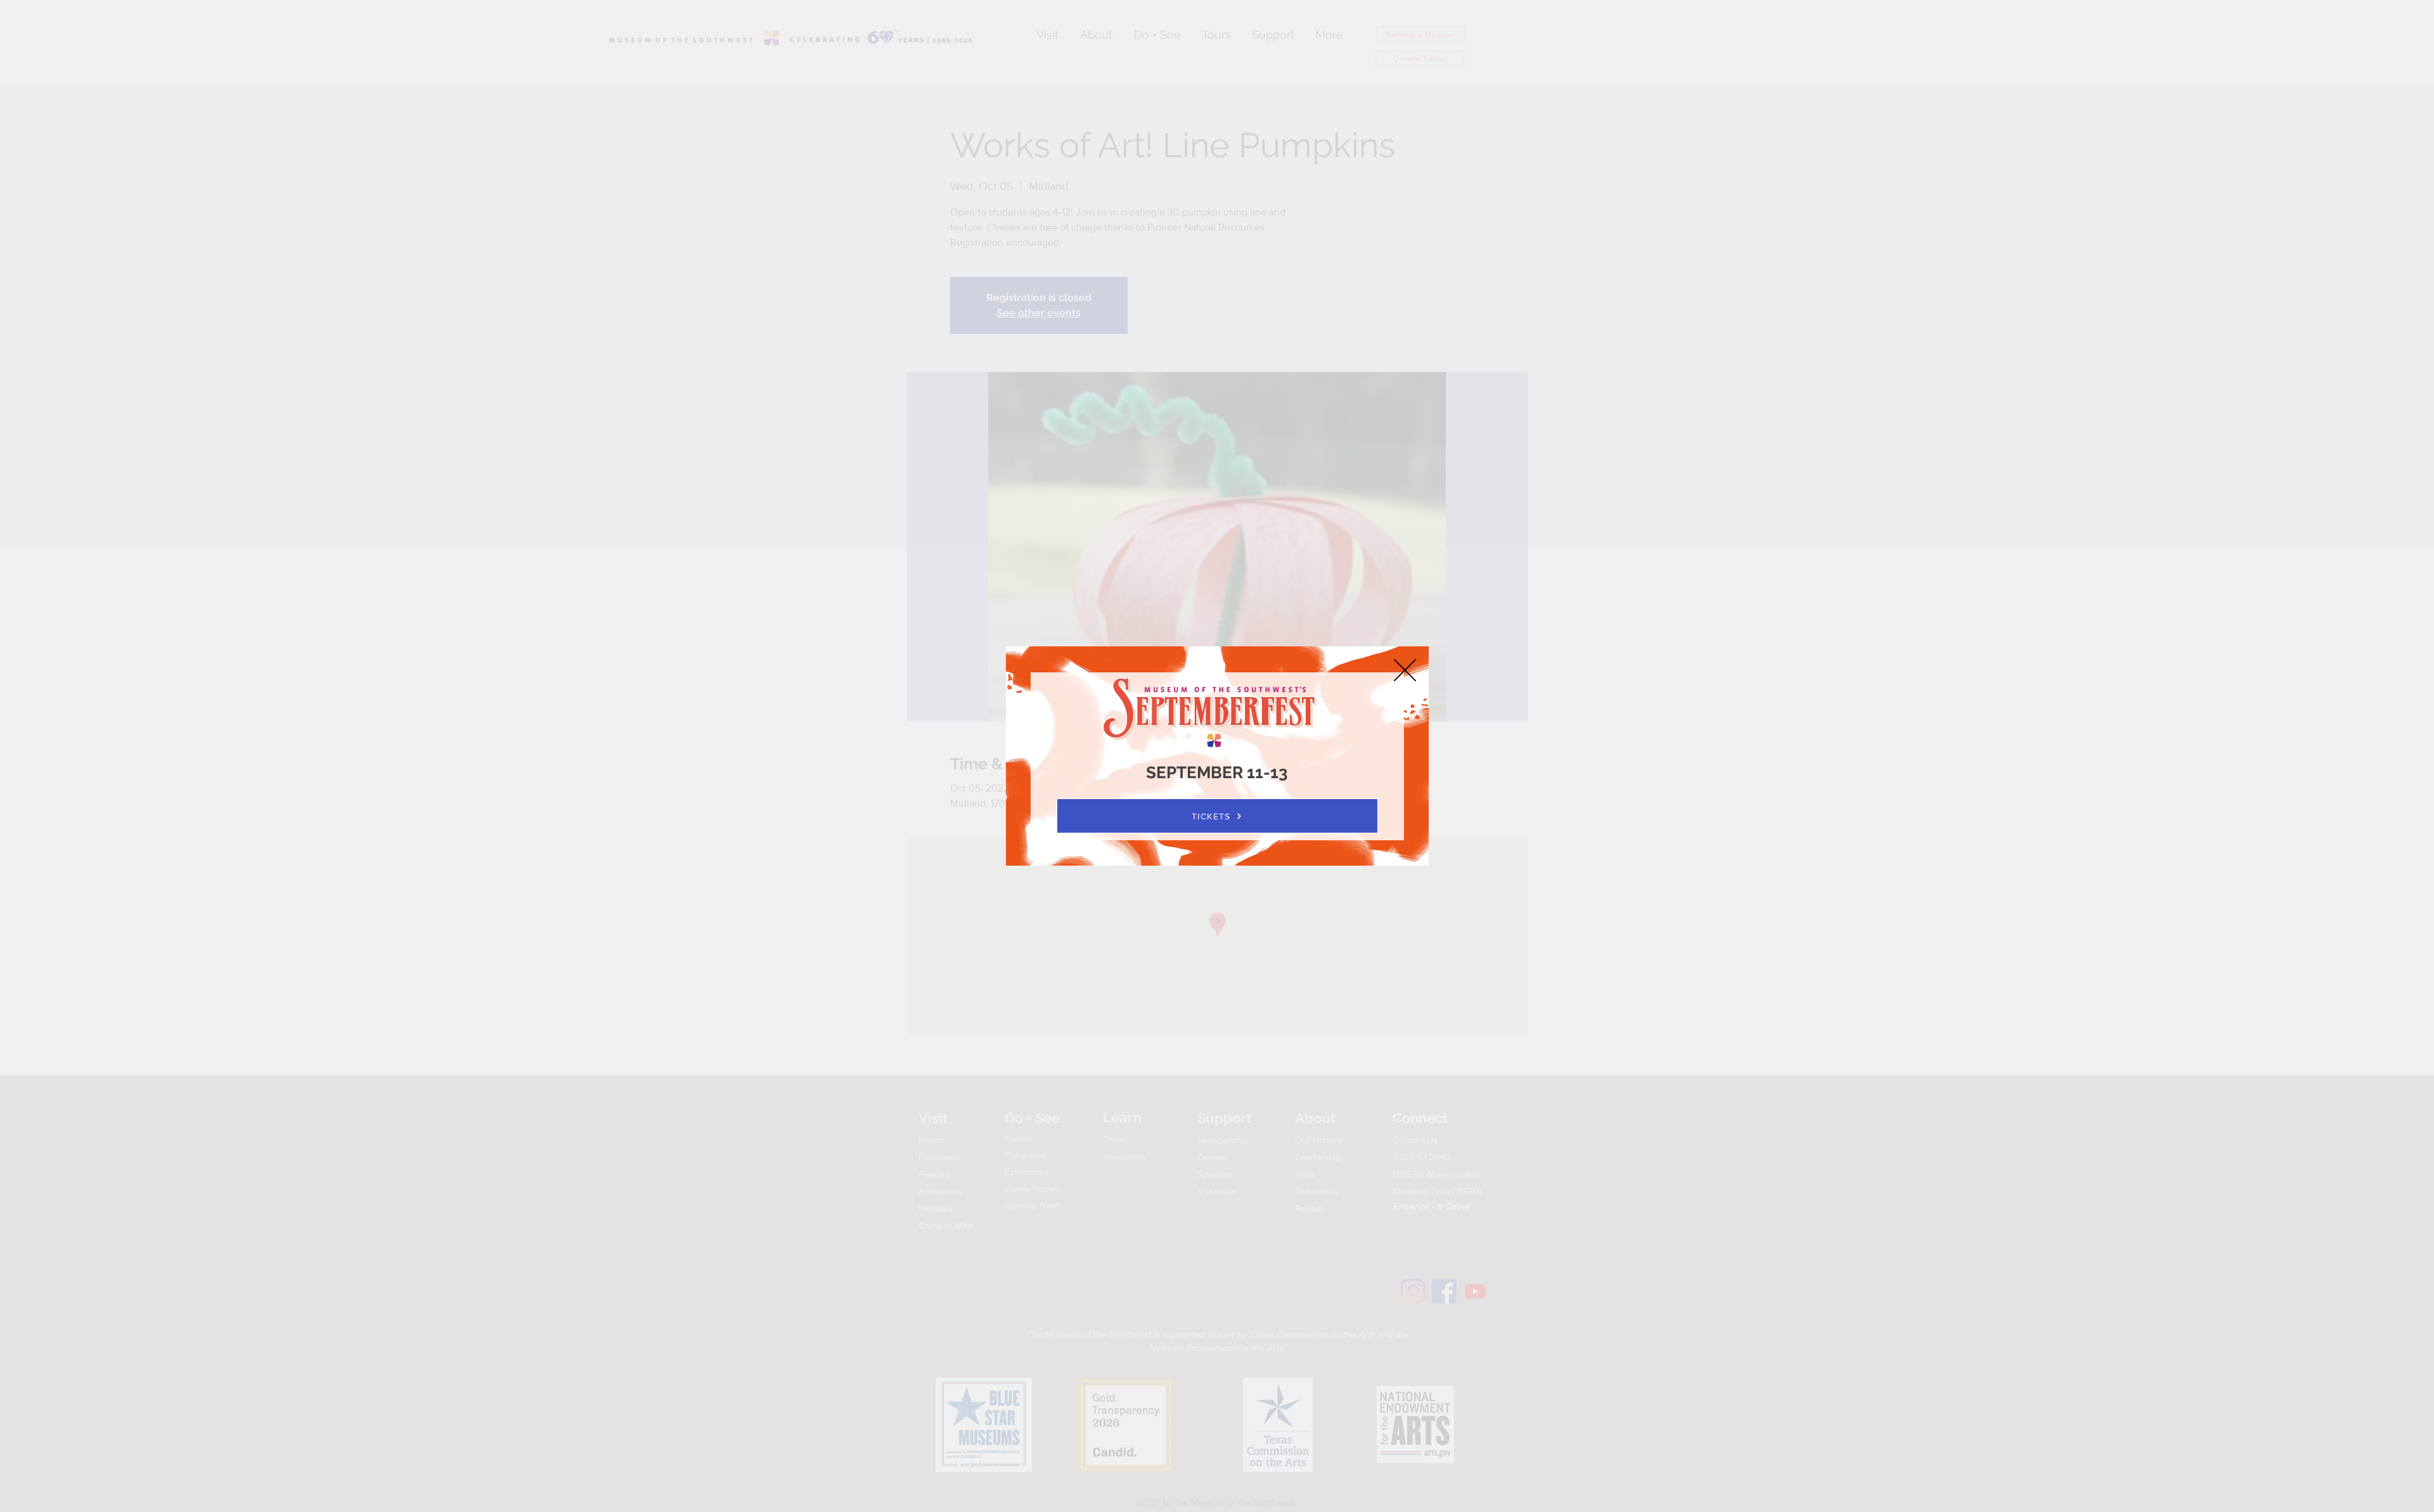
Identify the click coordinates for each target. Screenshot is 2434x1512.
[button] (1405, 670)
